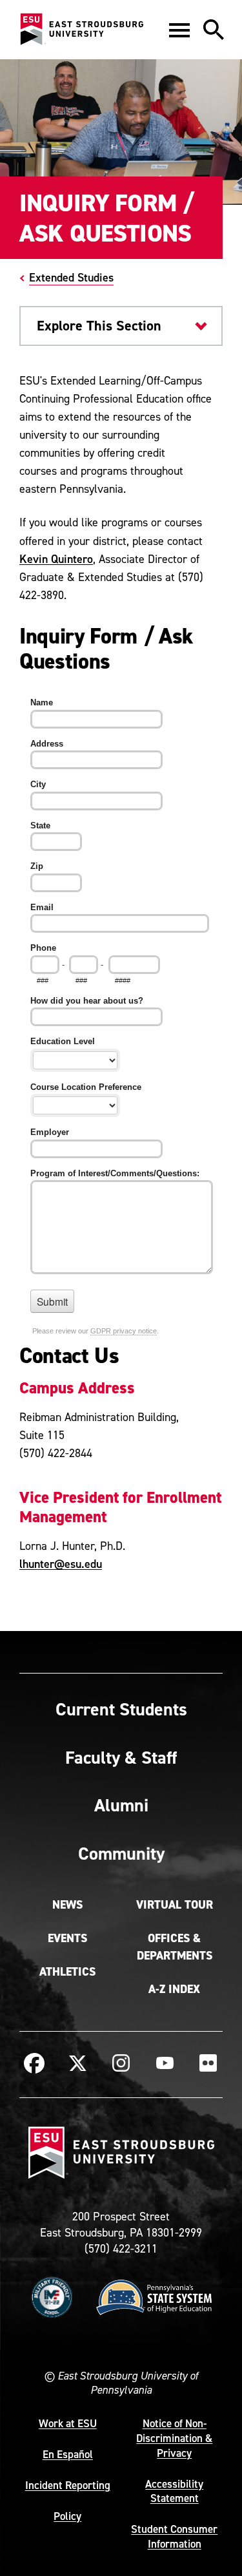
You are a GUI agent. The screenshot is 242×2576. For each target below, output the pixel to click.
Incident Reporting (68, 2485)
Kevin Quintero (56, 559)
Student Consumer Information (174, 2536)
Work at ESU (68, 2423)
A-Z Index (174, 1989)
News (67, 1905)
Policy (67, 2516)
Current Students (121, 1709)
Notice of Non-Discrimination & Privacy (174, 2438)
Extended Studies (71, 277)
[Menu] (179, 30)
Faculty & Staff (121, 1757)
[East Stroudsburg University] (81, 30)
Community (121, 1853)
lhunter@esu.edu (61, 1564)
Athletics (67, 1972)
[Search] (214, 30)
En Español (68, 2454)
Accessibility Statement (174, 2491)
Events (67, 1938)
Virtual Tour (175, 1905)
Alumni (121, 1805)
